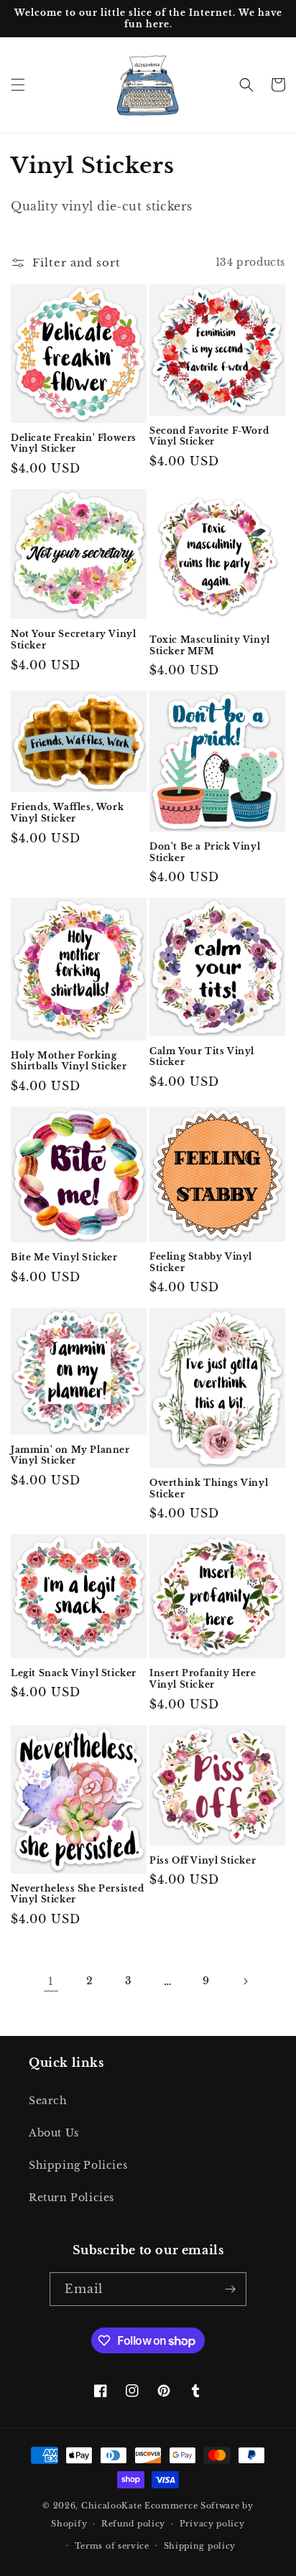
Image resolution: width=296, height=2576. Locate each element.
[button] (18, 85)
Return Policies (71, 2198)
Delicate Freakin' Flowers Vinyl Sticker (74, 443)
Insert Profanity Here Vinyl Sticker (203, 1679)
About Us (54, 2133)
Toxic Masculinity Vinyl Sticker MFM (210, 645)
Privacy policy (212, 2524)
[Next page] (245, 1981)
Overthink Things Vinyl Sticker (209, 1488)
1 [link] (51, 1981)
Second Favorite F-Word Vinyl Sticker (209, 436)
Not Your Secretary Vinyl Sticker (73, 640)
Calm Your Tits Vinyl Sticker (202, 1057)
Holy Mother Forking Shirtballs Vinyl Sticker (69, 1061)
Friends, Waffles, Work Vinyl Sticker (67, 813)
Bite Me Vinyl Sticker (64, 1257)
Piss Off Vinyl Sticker (203, 1860)
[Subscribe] (230, 2289)
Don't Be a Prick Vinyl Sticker (205, 852)
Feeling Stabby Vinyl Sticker (201, 1262)
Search (48, 2101)
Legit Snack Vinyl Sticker (74, 1673)
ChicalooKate (111, 2506)
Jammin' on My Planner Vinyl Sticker (70, 1455)
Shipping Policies (78, 2165)
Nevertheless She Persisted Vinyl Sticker (78, 1894)
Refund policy (133, 2524)
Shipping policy (200, 2546)
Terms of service (112, 2546)
